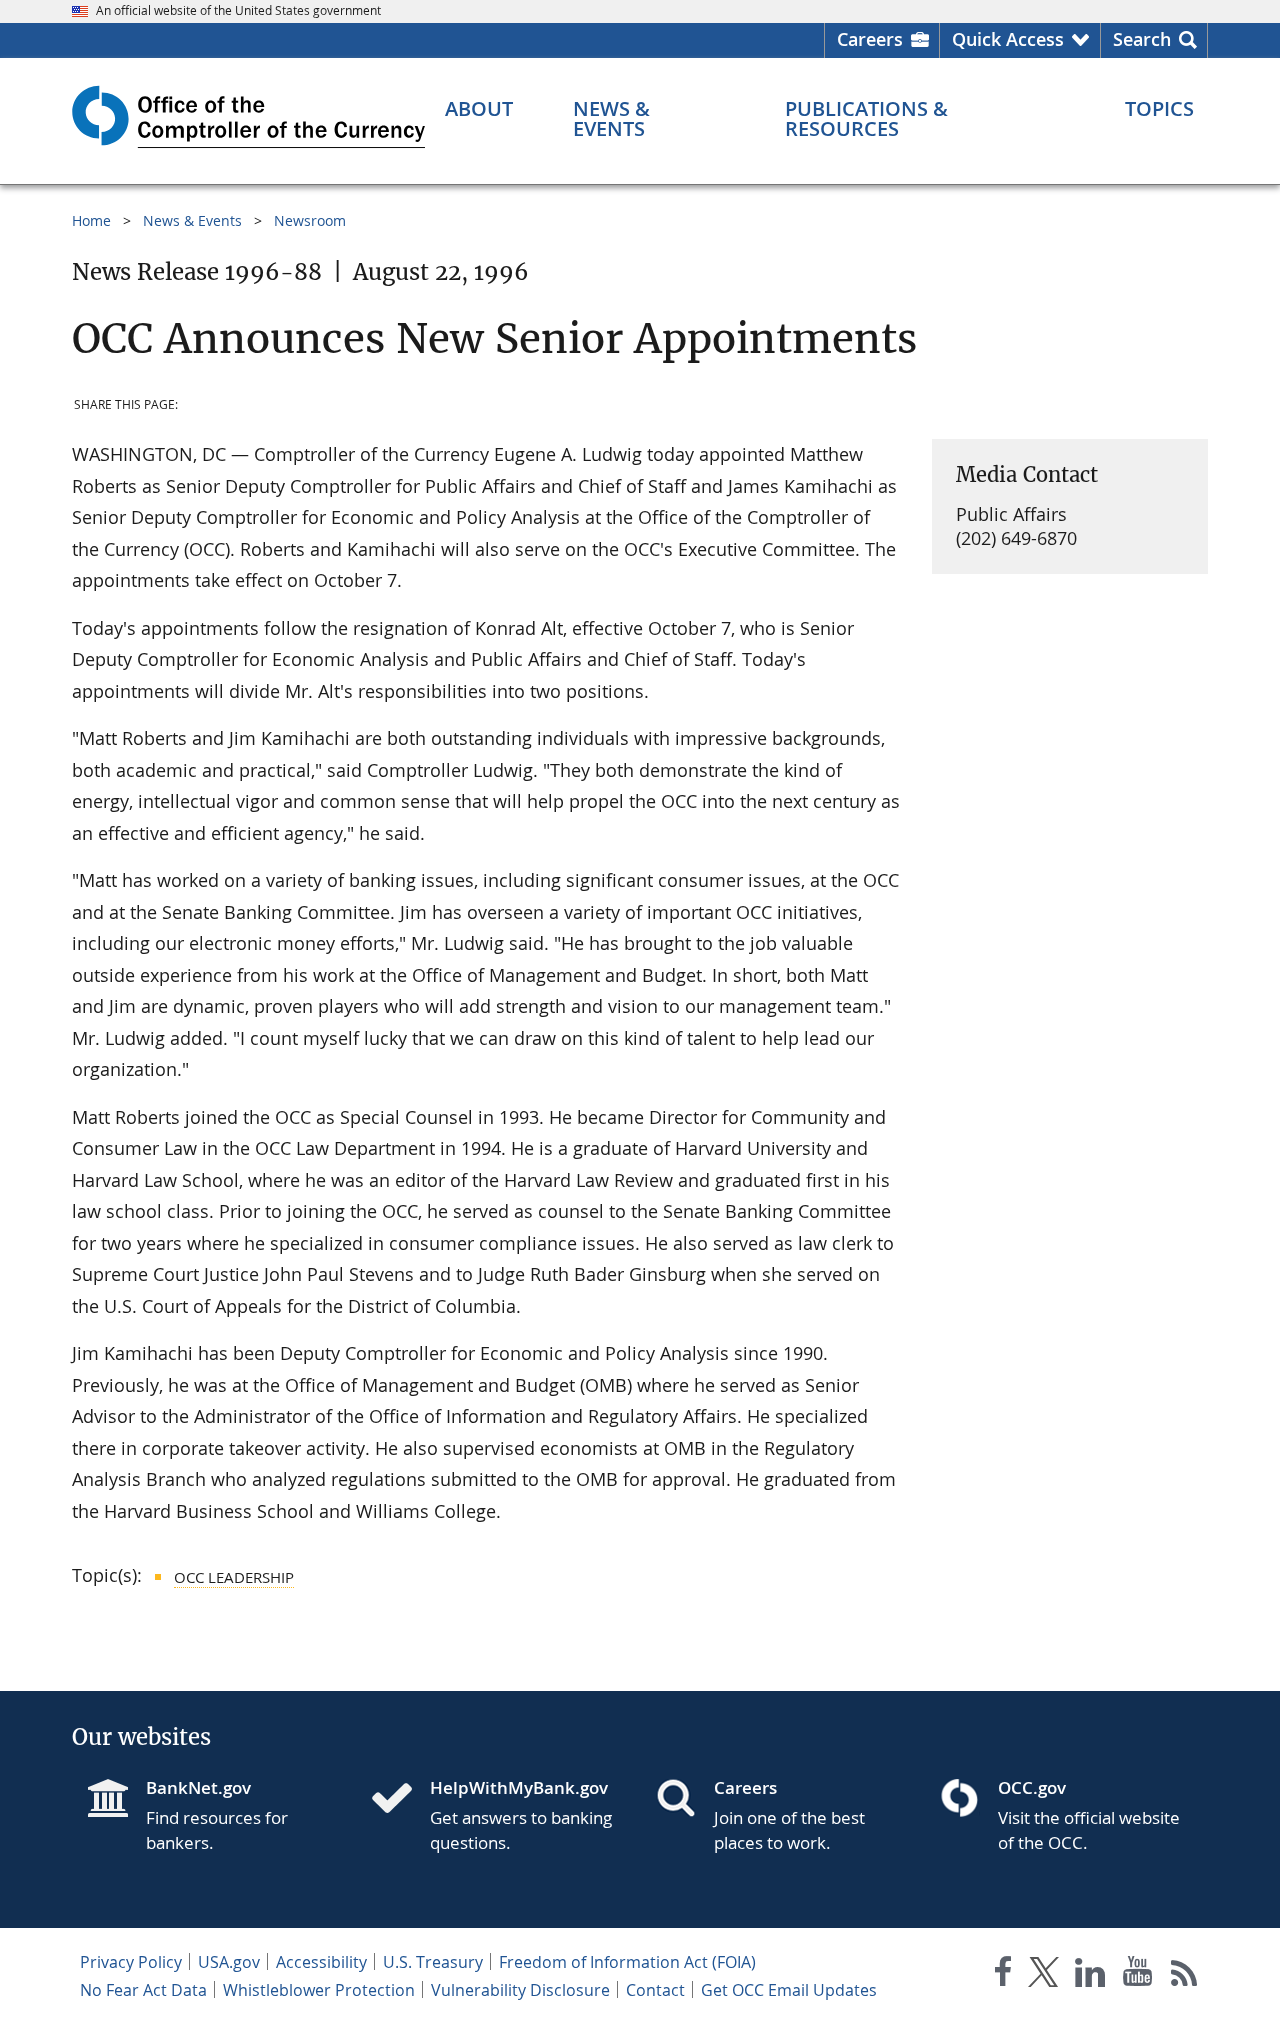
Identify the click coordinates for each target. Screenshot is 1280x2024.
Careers (870, 39)
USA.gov (229, 1962)
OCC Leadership (234, 1577)
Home (91, 220)
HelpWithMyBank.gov (519, 1787)
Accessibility (321, 1962)
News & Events (192, 220)
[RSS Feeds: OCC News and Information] (1184, 1975)
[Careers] (684, 1800)
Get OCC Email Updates (789, 1990)
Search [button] (1142, 39)
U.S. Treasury (433, 1962)
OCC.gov (1032, 1787)
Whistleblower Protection (319, 1990)
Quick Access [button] (1008, 39)
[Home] (400, 1800)
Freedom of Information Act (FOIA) (627, 1962)
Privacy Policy (131, 1962)
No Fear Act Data (143, 1990)
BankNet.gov (198, 1787)
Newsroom (310, 220)
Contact (655, 1990)
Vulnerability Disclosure (520, 1990)
